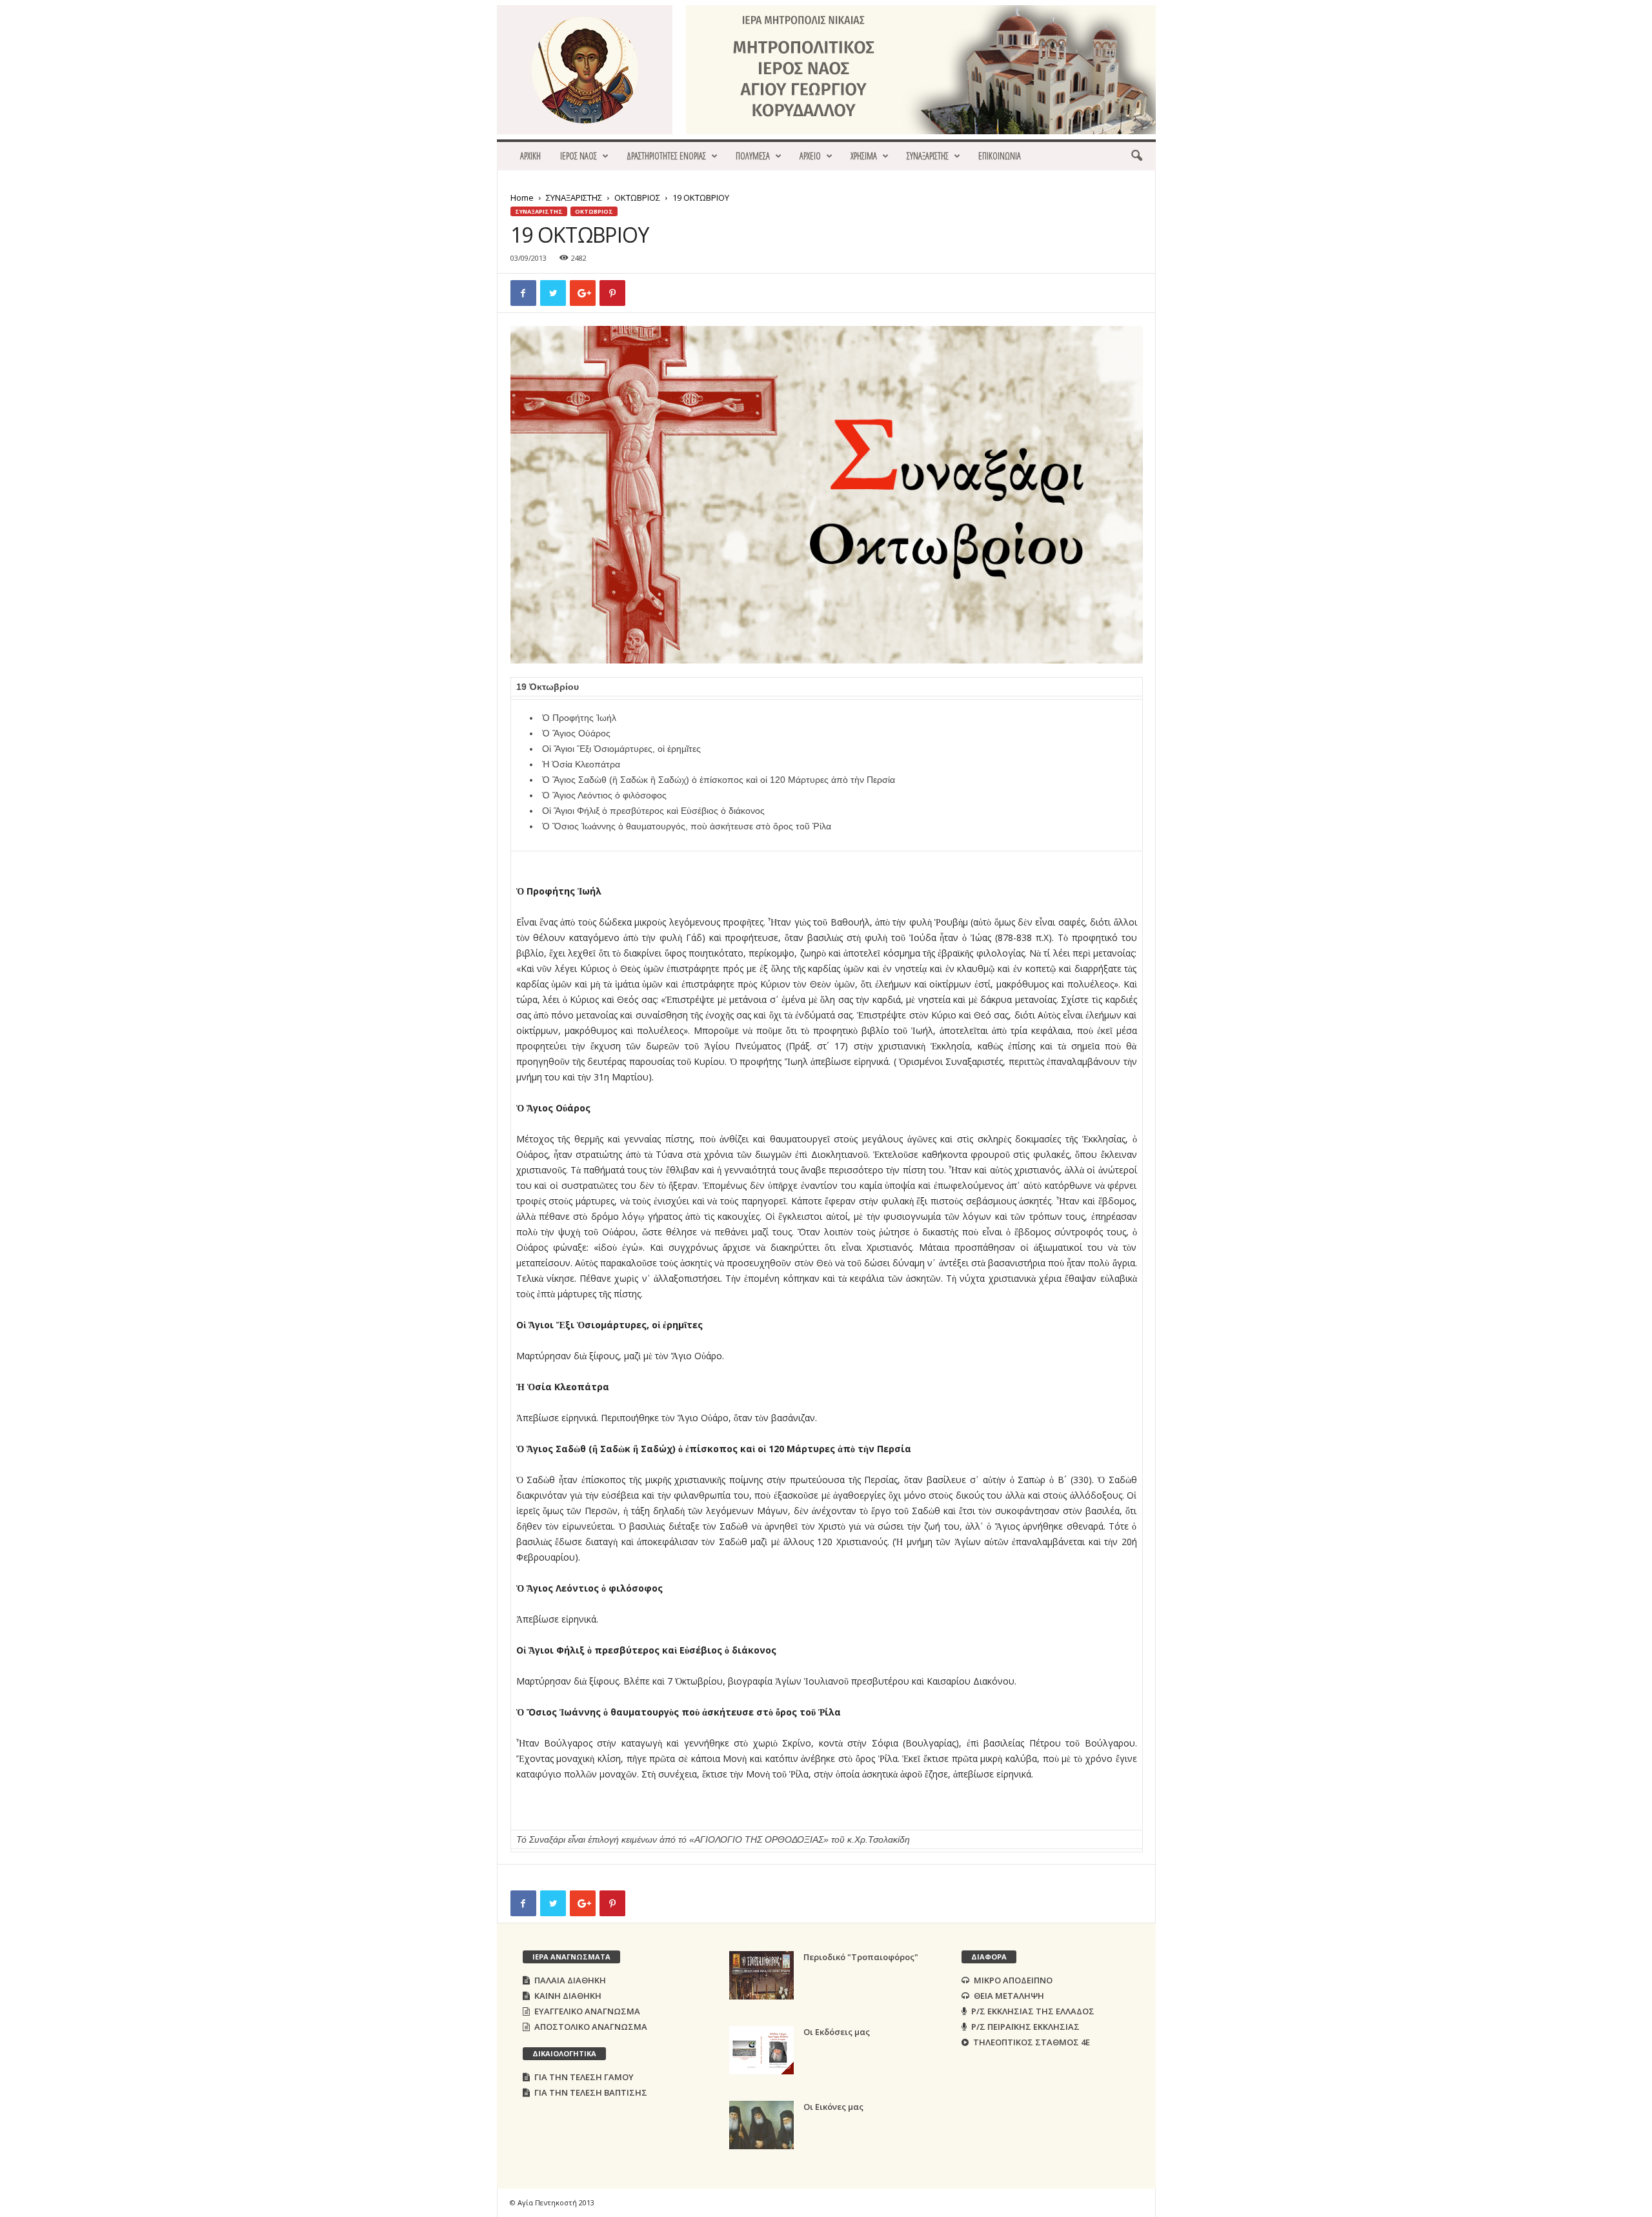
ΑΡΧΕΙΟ (810, 156)
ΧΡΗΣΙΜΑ (864, 156)
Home (522, 197)
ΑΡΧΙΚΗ (530, 156)
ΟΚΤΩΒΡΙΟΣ (637, 197)
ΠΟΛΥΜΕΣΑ (753, 156)
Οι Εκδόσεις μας (837, 2032)
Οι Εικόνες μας (833, 2107)
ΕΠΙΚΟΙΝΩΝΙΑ (1000, 156)
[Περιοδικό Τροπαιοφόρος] (761, 1975)
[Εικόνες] (761, 2125)
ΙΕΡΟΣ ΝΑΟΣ (579, 156)
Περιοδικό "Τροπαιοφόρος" (861, 1957)
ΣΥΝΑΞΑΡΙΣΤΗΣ (928, 156)
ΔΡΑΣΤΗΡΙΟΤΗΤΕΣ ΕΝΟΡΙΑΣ (666, 156)
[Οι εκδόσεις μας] (761, 2050)
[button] (1136, 156)
